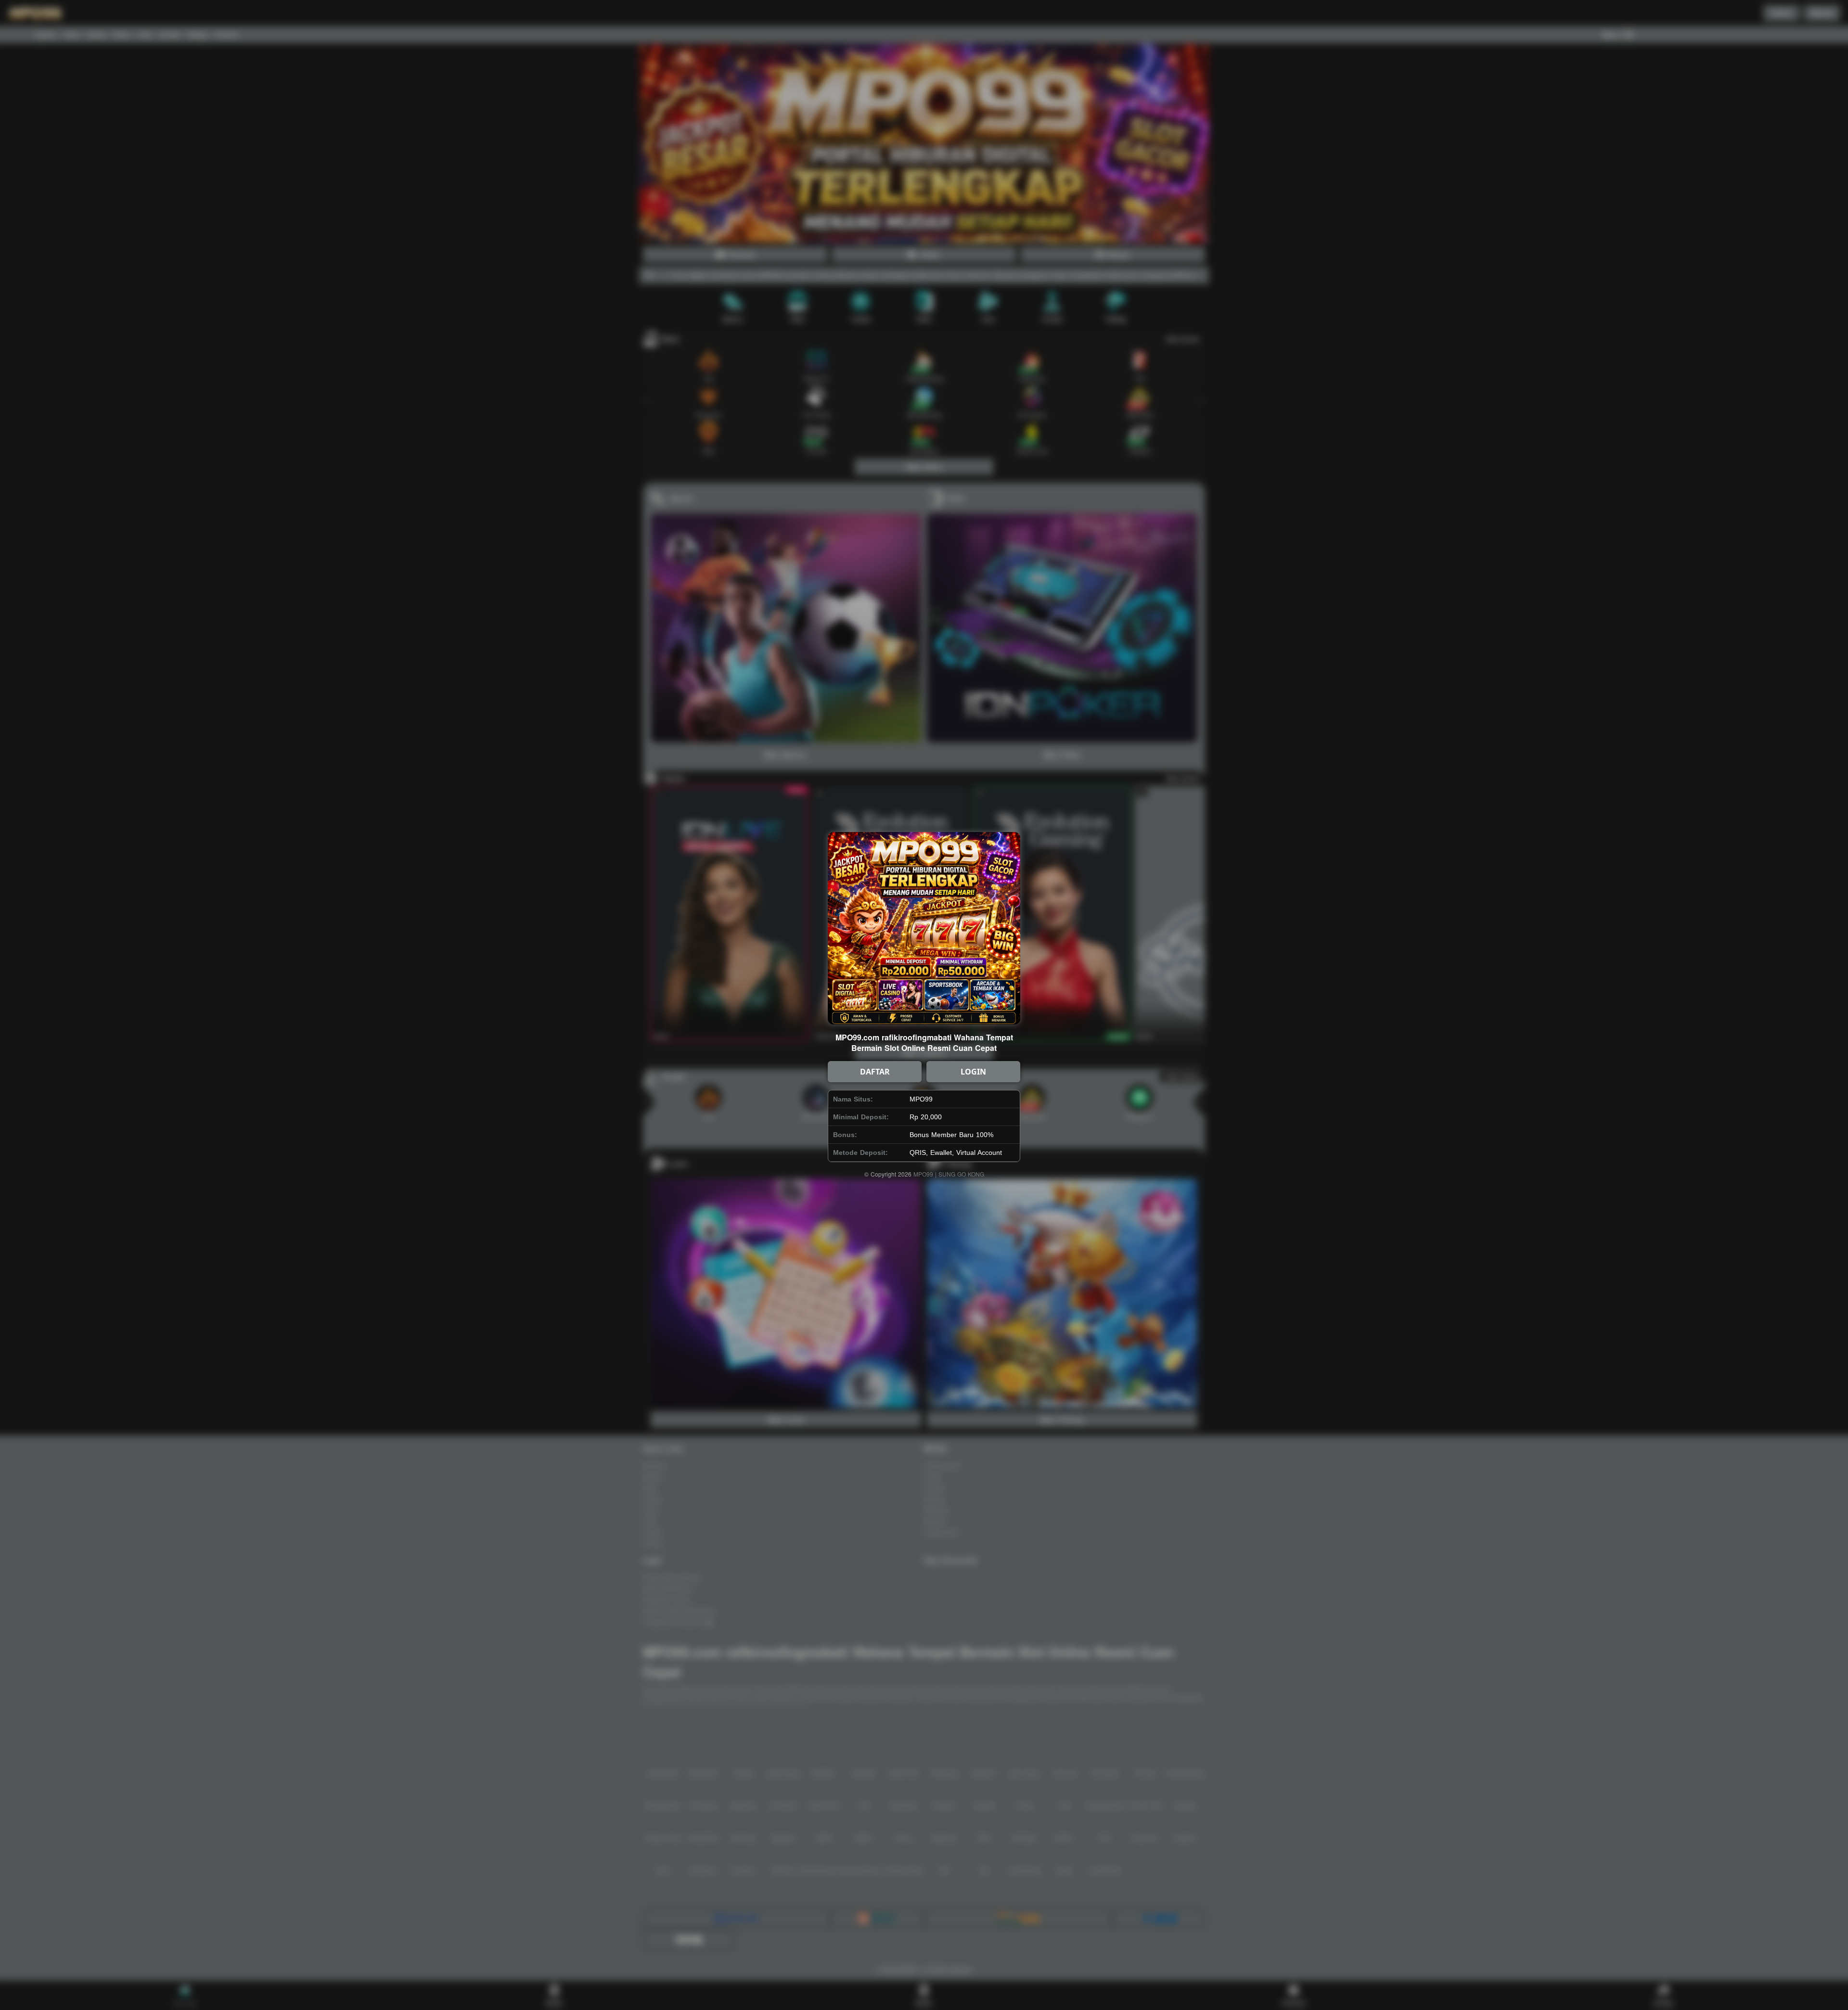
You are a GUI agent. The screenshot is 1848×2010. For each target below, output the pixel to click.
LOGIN (973, 1072)
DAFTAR (875, 1072)
